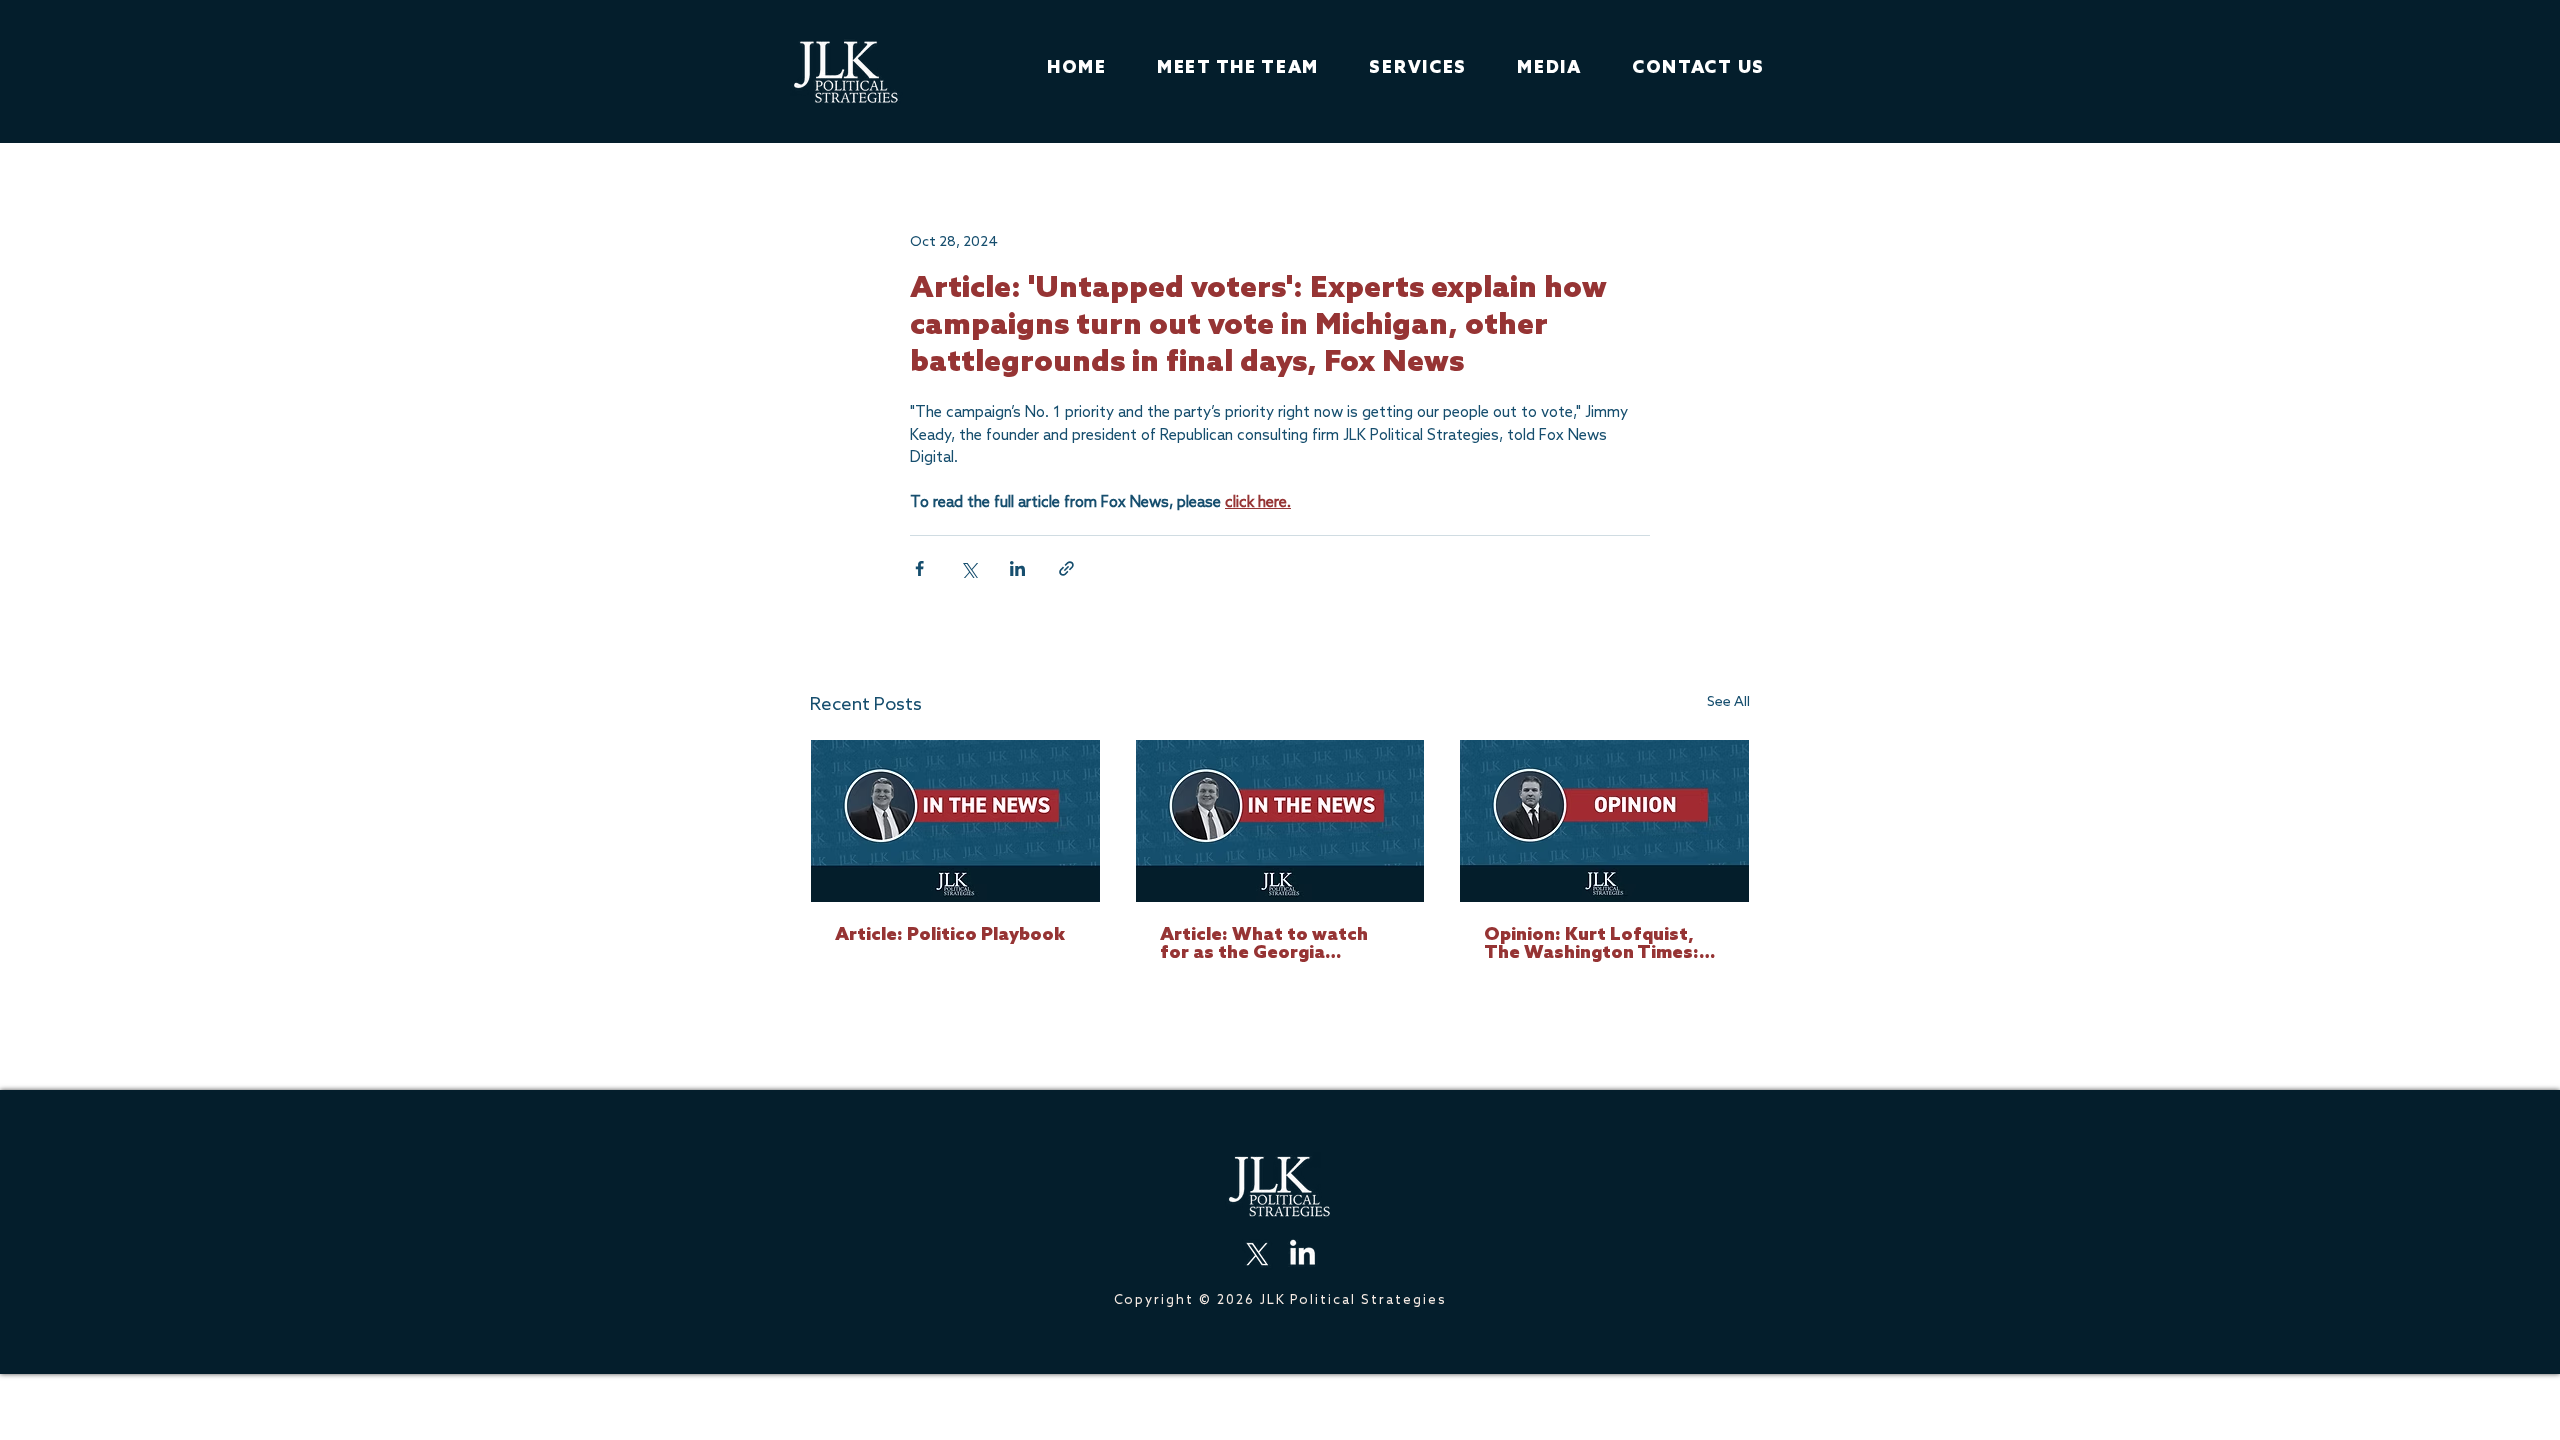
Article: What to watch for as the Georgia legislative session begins (1274, 944)
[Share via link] (1066, 568)
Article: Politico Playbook (950, 935)
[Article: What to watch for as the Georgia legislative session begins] (1280, 821)
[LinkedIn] (1302, 1254)
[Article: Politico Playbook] (955, 821)
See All (1728, 702)
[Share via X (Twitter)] (968, 568)
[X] (1257, 1254)
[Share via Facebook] (919, 568)
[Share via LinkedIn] (1017, 568)
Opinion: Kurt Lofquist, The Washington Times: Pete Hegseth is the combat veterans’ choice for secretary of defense (1596, 944)
